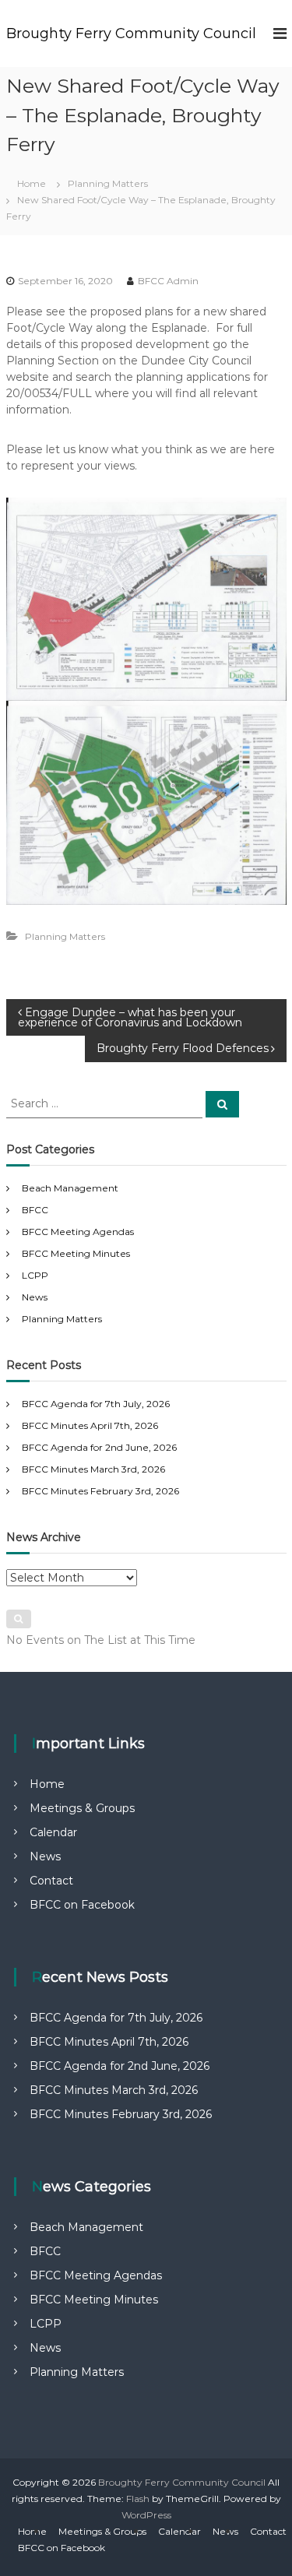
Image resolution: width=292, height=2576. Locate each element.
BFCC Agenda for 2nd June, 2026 (99, 1447)
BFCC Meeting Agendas (78, 1232)
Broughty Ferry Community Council (131, 33)
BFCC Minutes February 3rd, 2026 (100, 1491)
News (35, 1297)
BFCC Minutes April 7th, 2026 (90, 1425)
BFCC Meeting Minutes (76, 1253)
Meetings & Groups (82, 1808)
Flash (138, 2499)
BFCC (35, 1210)
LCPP (35, 1275)
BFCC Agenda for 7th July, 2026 (96, 1404)
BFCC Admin (168, 281)
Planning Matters (108, 183)
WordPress (146, 2515)
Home (47, 1784)
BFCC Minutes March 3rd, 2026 (93, 1469)
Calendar (53, 1832)
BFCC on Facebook (82, 1905)
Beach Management (70, 1188)
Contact (51, 1881)
